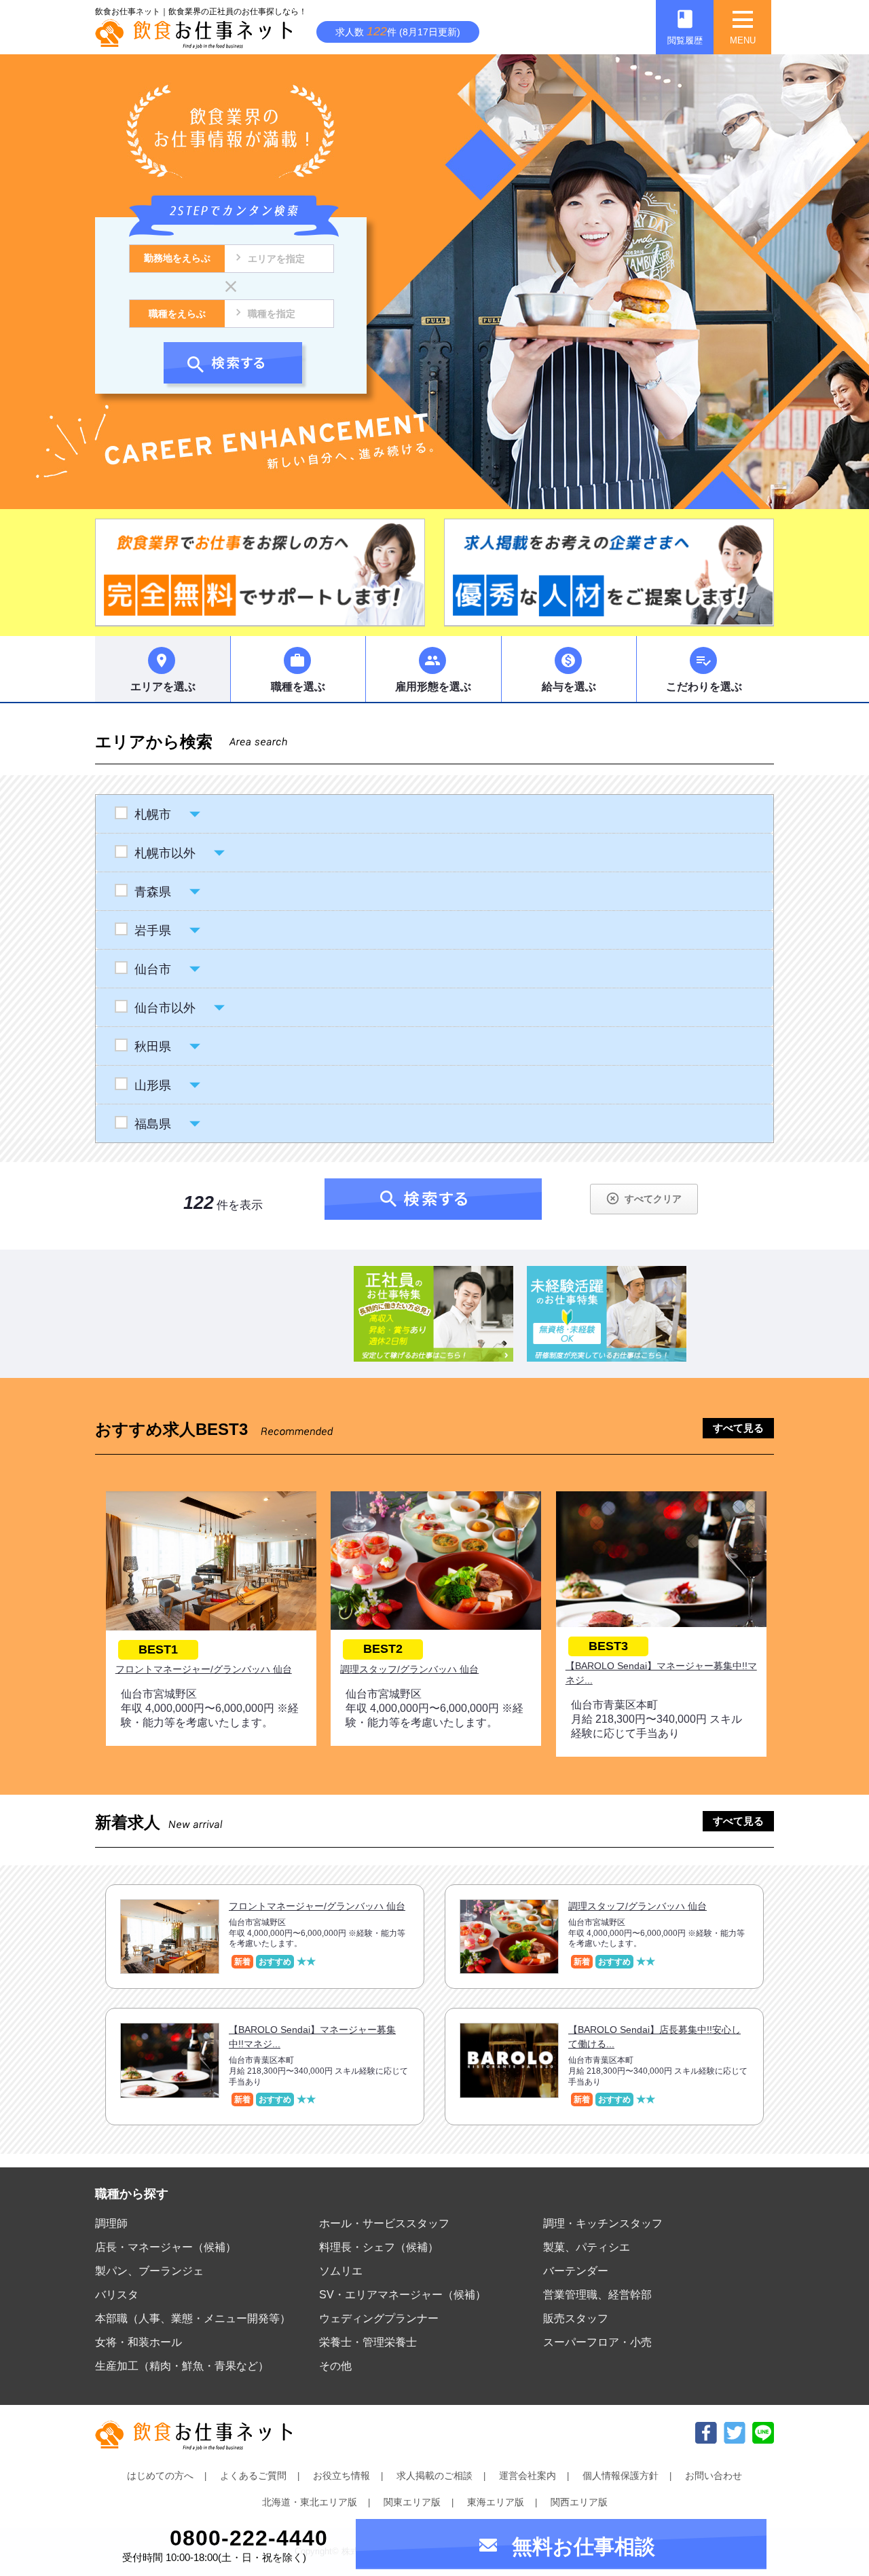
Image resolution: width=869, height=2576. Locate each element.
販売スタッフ (576, 2318)
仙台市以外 (165, 1008)
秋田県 (153, 1047)
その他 (335, 2366)
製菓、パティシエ (587, 2247)
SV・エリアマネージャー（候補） (403, 2295)
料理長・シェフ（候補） (379, 2247)
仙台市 (153, 969)
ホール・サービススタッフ (384, 2223)
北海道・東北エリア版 (310, 2502)
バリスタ (117, 2295)
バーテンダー (576, 2271)
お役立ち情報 (341, 2476)
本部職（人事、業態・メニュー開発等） (193, 2318)
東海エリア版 (496, 2502)
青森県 (153, 892)
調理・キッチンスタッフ (603, 2223)
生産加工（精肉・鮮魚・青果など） (182, 2366)
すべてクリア (643, 1198)
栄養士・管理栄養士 (368, 2342)
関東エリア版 (412, 2502)
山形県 (153, 1085)
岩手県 (153, 931)
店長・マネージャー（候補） (166, 2247)
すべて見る (738, 1428)
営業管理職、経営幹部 (597, 2295)
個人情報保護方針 (621, 2476)
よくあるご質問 (253, 2476)
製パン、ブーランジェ (149, 2271)
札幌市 (153, 815)
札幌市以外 (165, 853)
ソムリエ (341, 2271)
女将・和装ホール (138, 2342)
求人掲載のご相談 (434, 2476)
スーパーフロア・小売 (597, 2342)
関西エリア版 (579, 2502)
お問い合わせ (714, 2476)
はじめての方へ (160, 2476)
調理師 (111, 2223)
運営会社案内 (528, 2476)
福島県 (153, 1124)
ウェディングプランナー (379, 2318)
